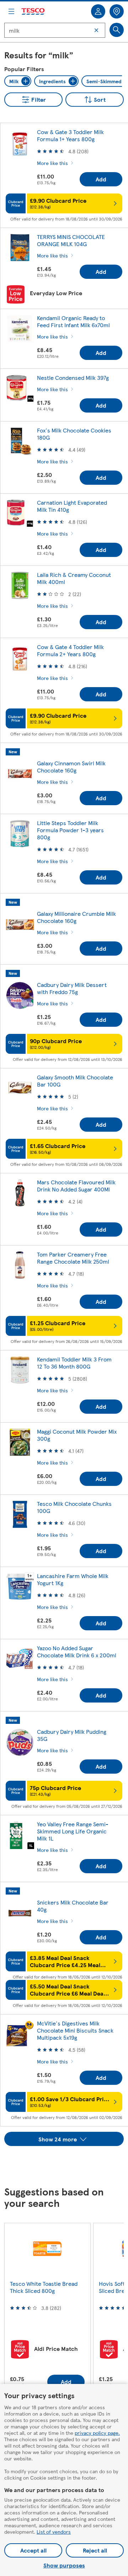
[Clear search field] (96, 30)
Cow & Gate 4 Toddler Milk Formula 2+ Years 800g (70, 650)
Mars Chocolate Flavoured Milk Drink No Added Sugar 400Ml (76, 1186)
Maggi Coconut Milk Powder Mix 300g (77, 1435)
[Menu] (11, 11)
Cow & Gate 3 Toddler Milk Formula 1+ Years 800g (70, 135)
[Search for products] (117, 30)
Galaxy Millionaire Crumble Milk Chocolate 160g (76, 917)
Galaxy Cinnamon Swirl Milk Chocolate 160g (71, 767)
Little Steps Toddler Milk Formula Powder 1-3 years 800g (70, 830)
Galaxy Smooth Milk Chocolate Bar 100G (75, 1081)
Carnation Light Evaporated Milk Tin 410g (72, 506)
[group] (47, 2310)
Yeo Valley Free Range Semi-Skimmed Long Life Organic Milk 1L (73, 1831)
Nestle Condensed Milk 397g (73, 378)
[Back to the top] (68, 2164)
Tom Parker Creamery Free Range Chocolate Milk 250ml (73, 1258)
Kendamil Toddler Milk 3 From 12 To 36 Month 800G (74, 1363)
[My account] (98, 11)
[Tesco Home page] (33, 12)
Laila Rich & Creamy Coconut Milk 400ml (74, 578)
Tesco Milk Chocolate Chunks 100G (74, 1507)
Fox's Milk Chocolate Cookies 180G (74, 434)
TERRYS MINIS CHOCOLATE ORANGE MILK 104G (71, 240)
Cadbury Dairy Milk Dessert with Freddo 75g (72, 988)
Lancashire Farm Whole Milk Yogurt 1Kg (73, 1579)
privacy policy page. (97, 2433)
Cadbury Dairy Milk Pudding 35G (72, 1735)
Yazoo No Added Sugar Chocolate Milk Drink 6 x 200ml (77, 1651)
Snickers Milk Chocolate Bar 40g (73, 1906)
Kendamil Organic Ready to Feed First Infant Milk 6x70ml (73, 321)
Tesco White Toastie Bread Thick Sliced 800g (44, 2287)
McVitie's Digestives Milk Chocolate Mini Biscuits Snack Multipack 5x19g (75, 2030)
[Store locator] (117, 11)
